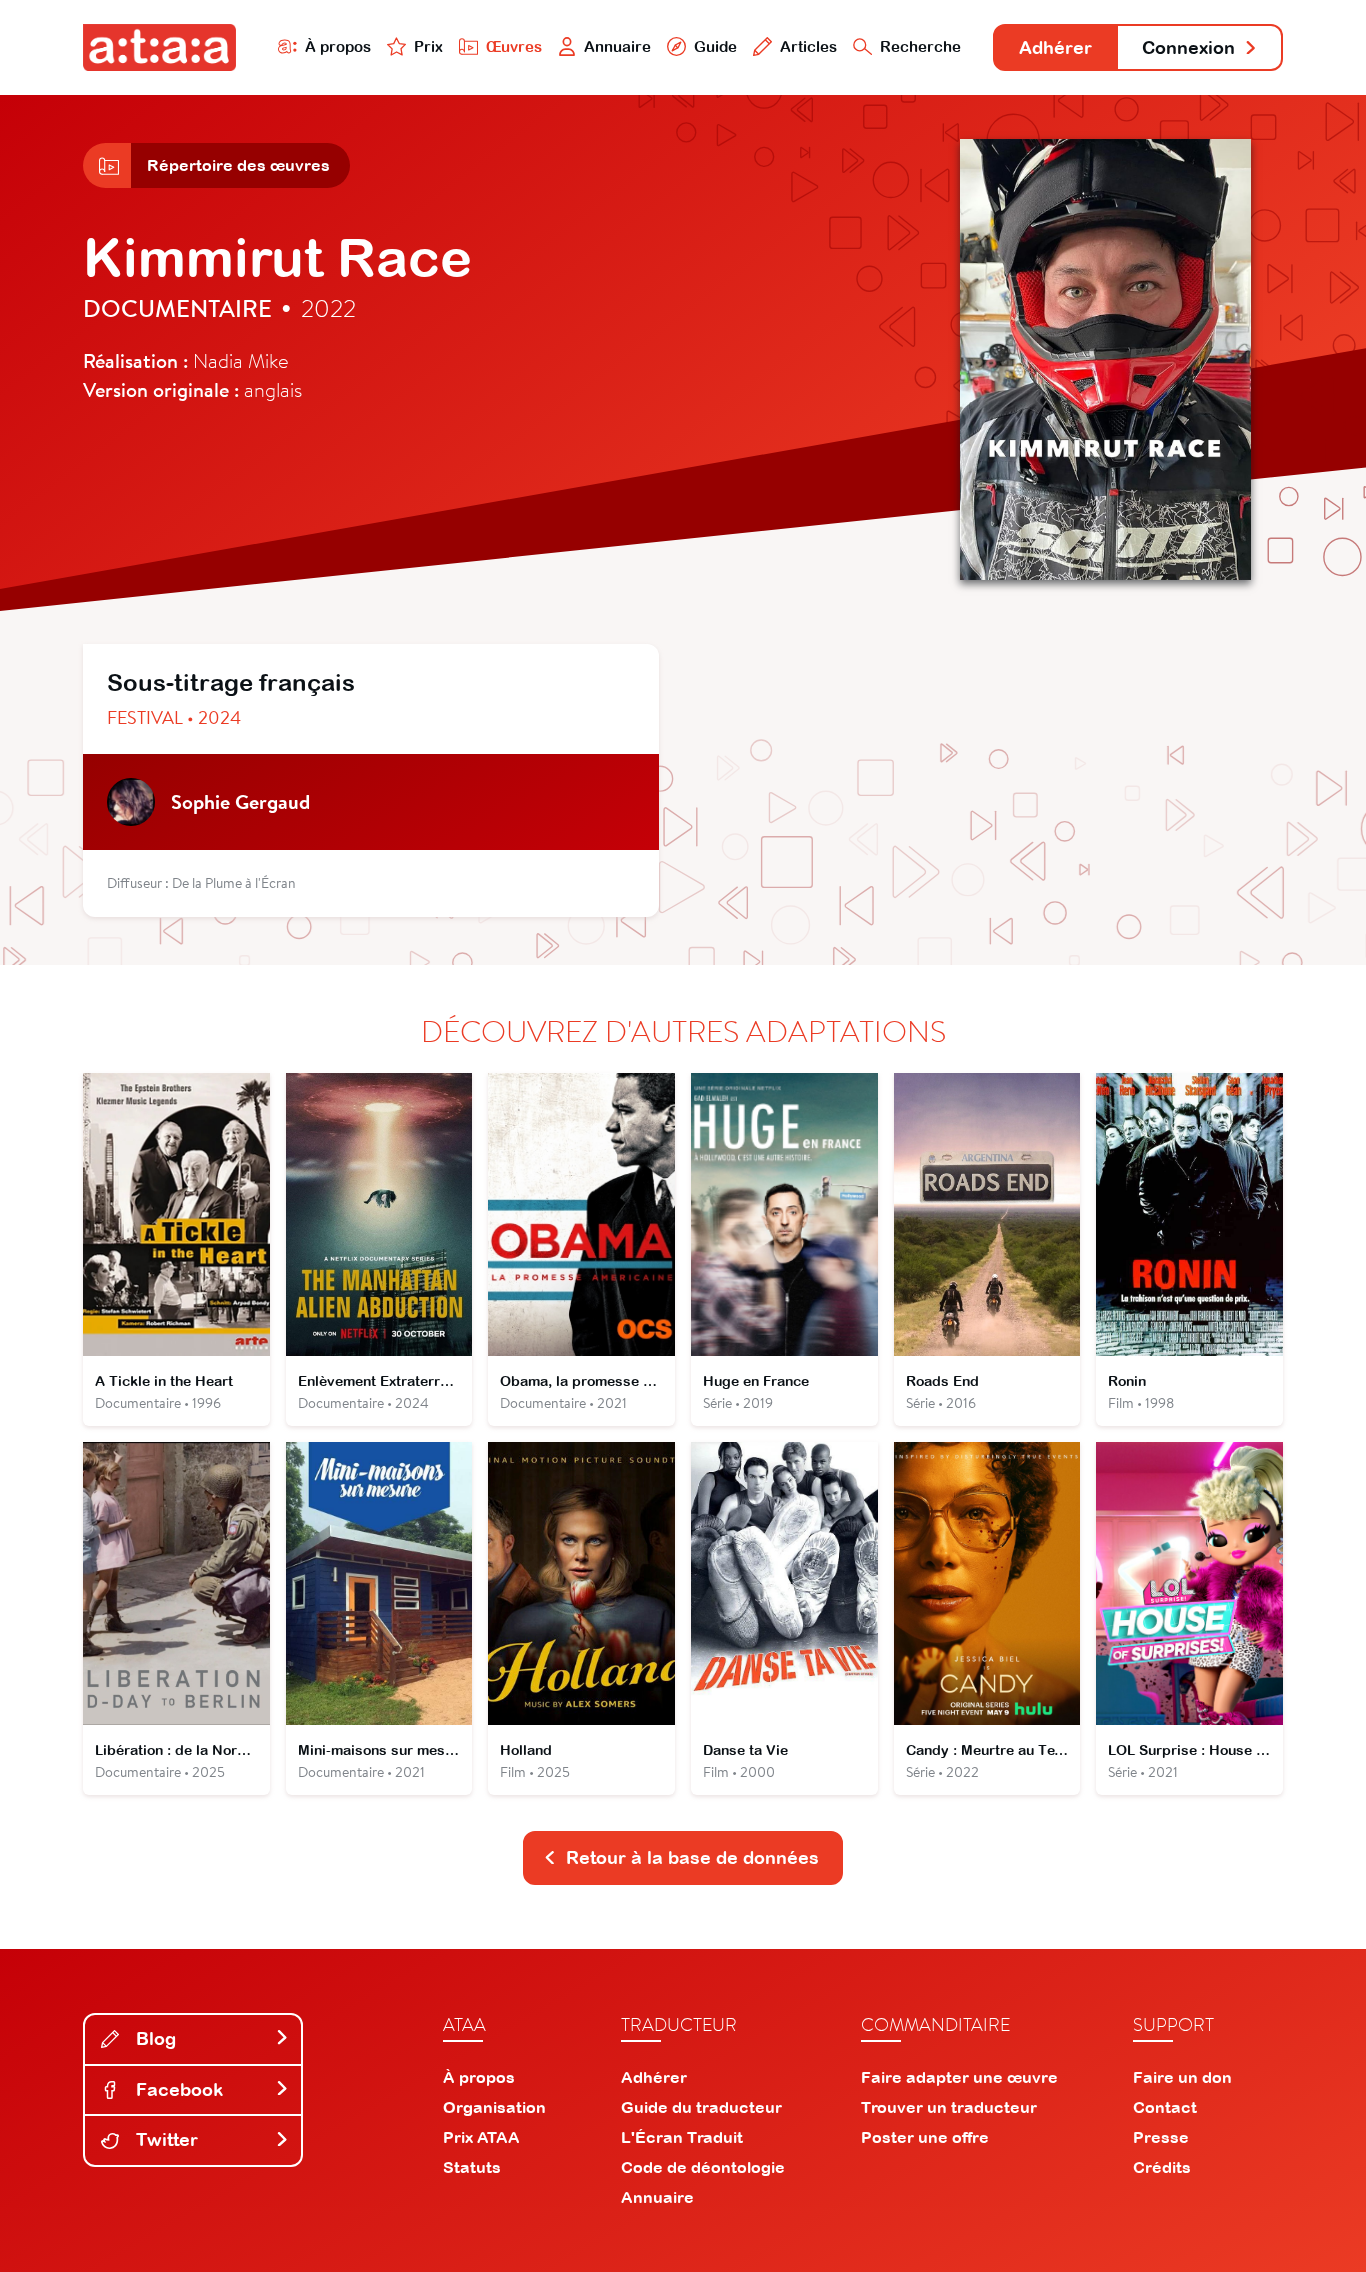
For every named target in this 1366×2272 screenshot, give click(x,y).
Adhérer (1055, 47)
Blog (153, 2038)
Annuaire (617, 46)
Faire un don (1182, 2077)
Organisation (494, 2107)
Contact (1165, 2107)
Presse (1161, 2137)
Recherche (920, 46)
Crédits (1162, 2167)
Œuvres (514, 46)
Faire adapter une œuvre (959, 2077)
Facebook (177, 2089)
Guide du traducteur (701, 2107)
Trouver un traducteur (949, 2107)
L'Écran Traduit (682, 2137)
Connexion (1188, 47)
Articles (808, 46)
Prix (428, 46)
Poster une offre (925, 2137)
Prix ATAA (481, 2137)
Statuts (472, 2167)
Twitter (164, 2139)
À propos (338, 46)
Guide (715, 46)
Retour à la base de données (692, 1857)
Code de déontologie (703, 2167)
